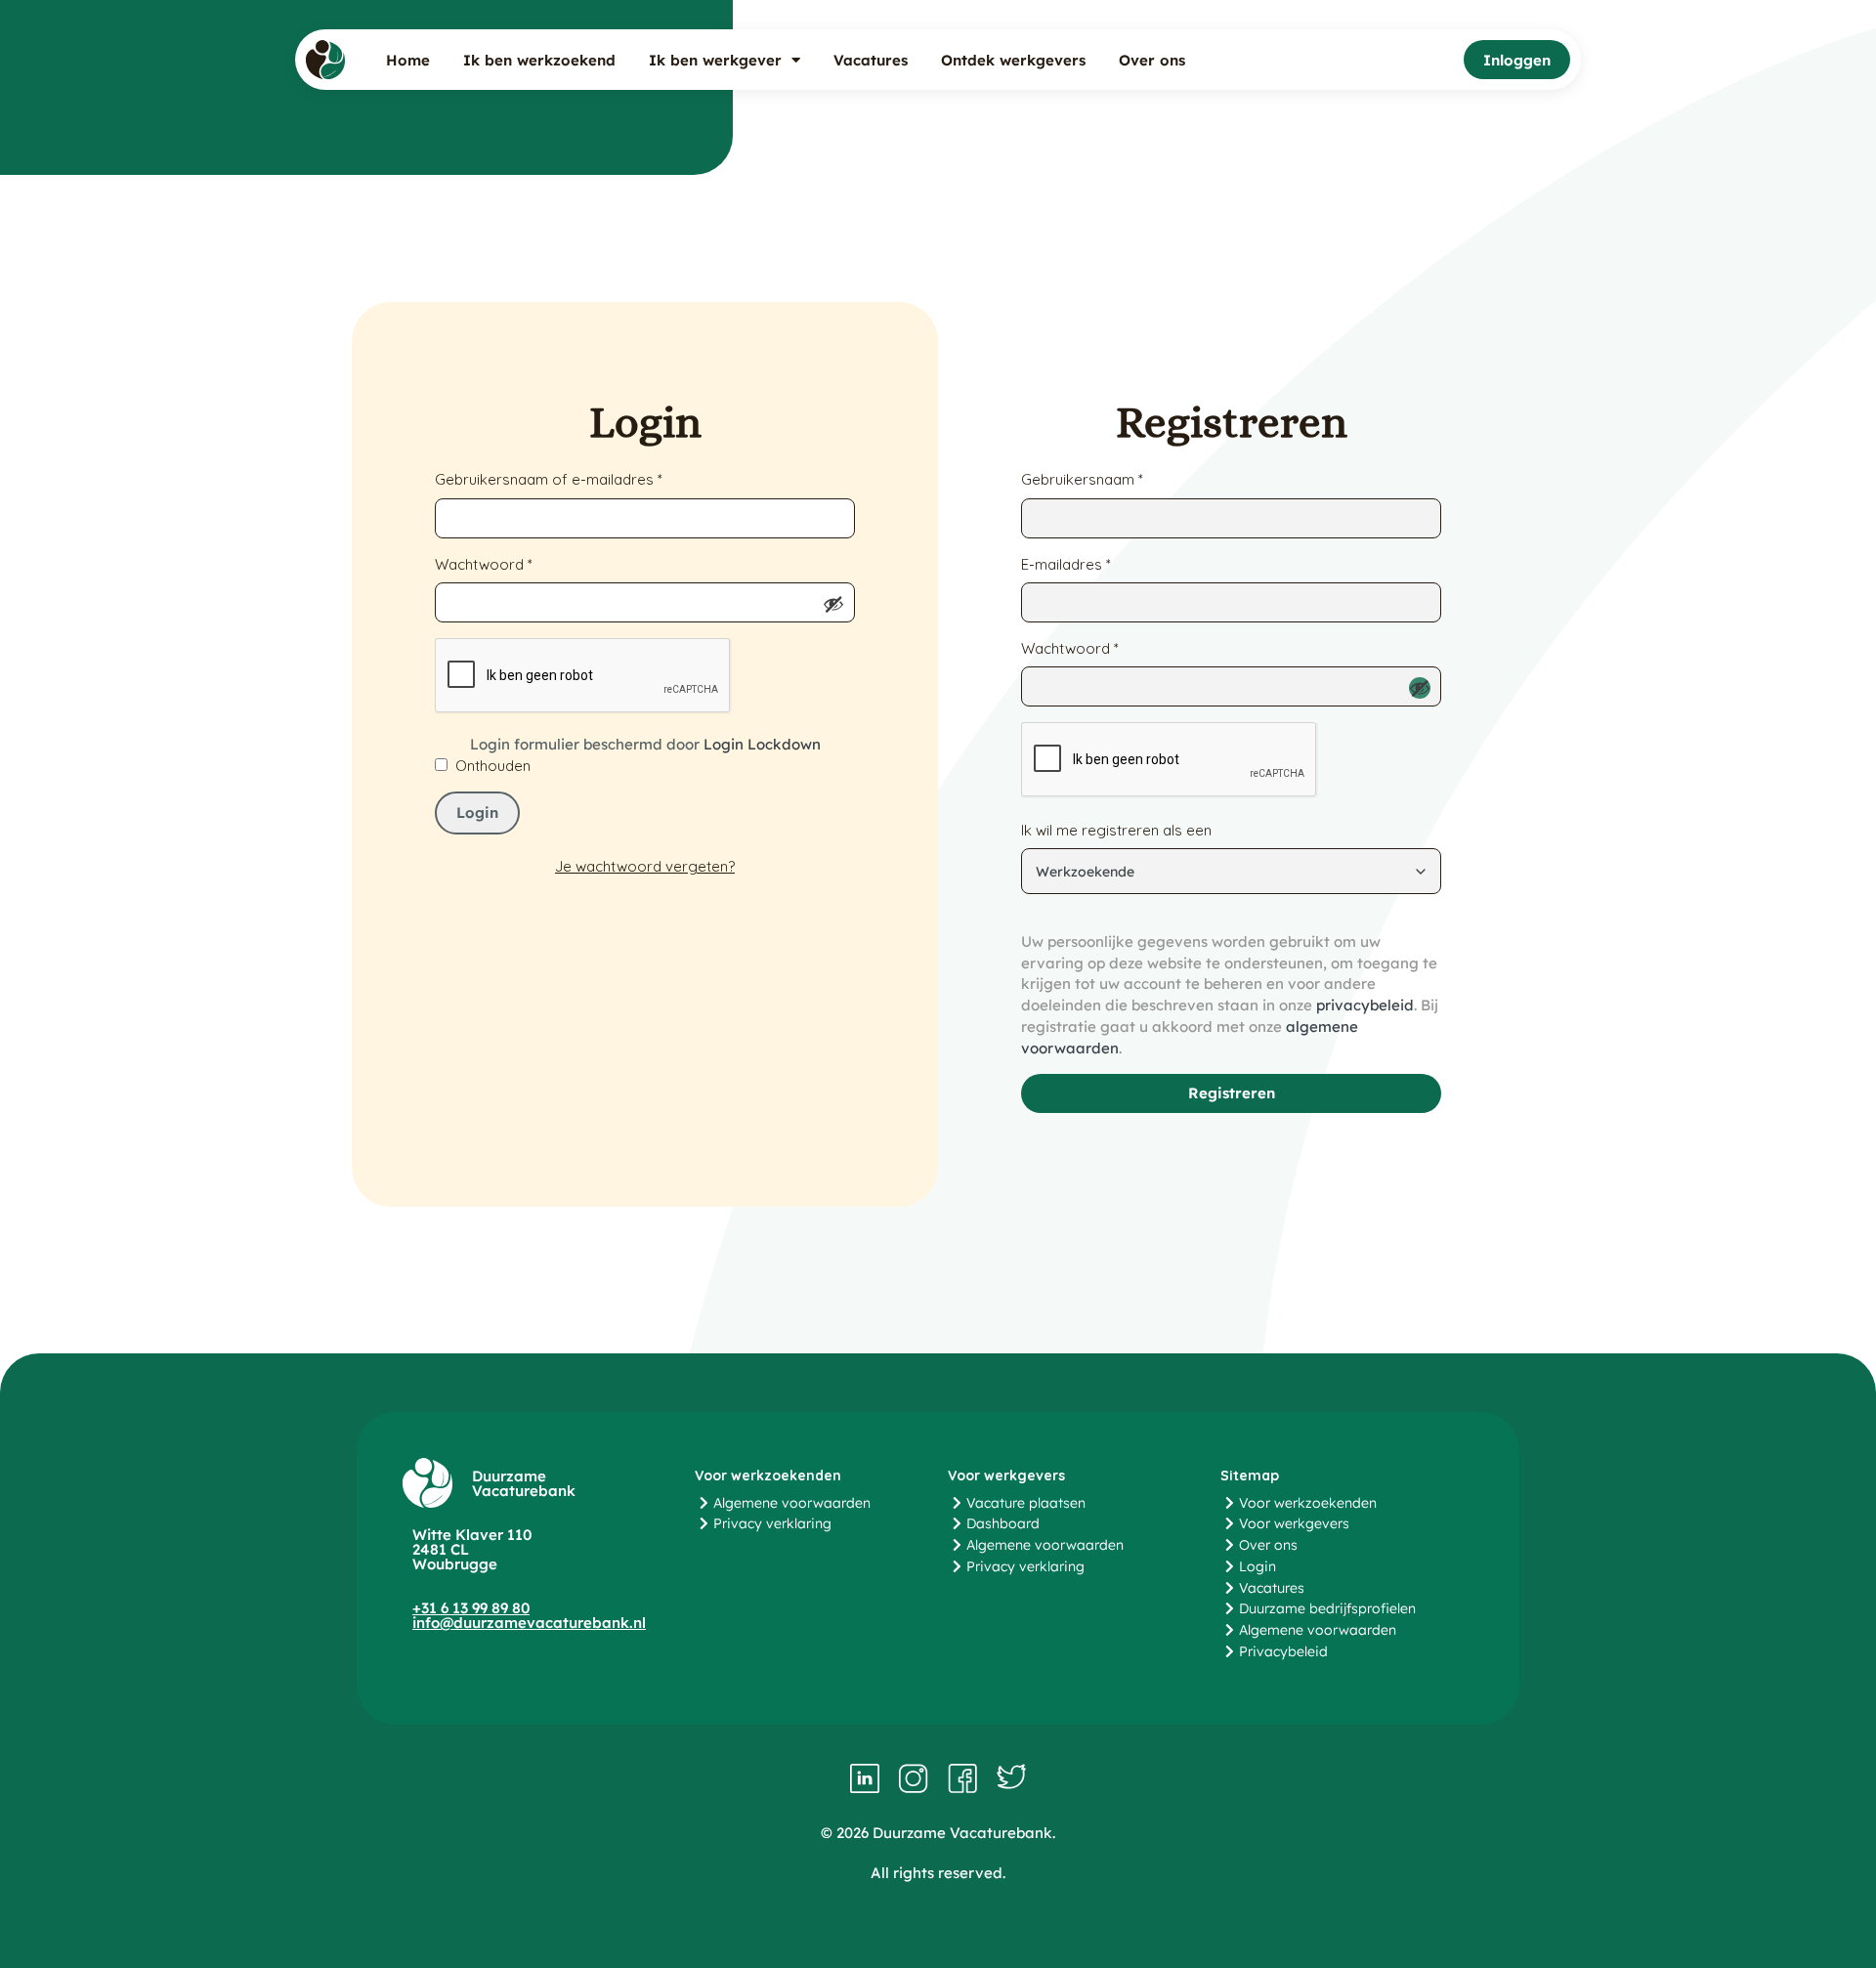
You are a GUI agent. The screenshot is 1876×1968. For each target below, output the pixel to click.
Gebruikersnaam (1082, 479)
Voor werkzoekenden (1308, 1503)
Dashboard (1003, 1523)
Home (408, 60)
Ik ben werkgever (715, 60)
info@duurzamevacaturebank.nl (529, 1623)
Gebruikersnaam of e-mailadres (549, 479)
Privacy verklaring (772, 1523)
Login (477, 813)
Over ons (1152, 60)
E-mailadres (1066, 564)
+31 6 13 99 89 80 (471, 1608)
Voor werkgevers (1294, 1523)
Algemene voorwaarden (792, 1503)
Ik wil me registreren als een (1116, 830)
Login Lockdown (762, 744)
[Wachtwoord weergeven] (833, 604)
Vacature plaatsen (1026, 1503)
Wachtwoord (484, 564)
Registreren (1232, 1093)
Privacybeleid (1283, 1651)
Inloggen (1517, 60)
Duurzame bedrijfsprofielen (1327, 1608)
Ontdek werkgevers (1013, 60)
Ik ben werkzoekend (539, 60)
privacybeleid (1365, 1005)
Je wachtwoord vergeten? (645, 866)
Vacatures (871, 60)
